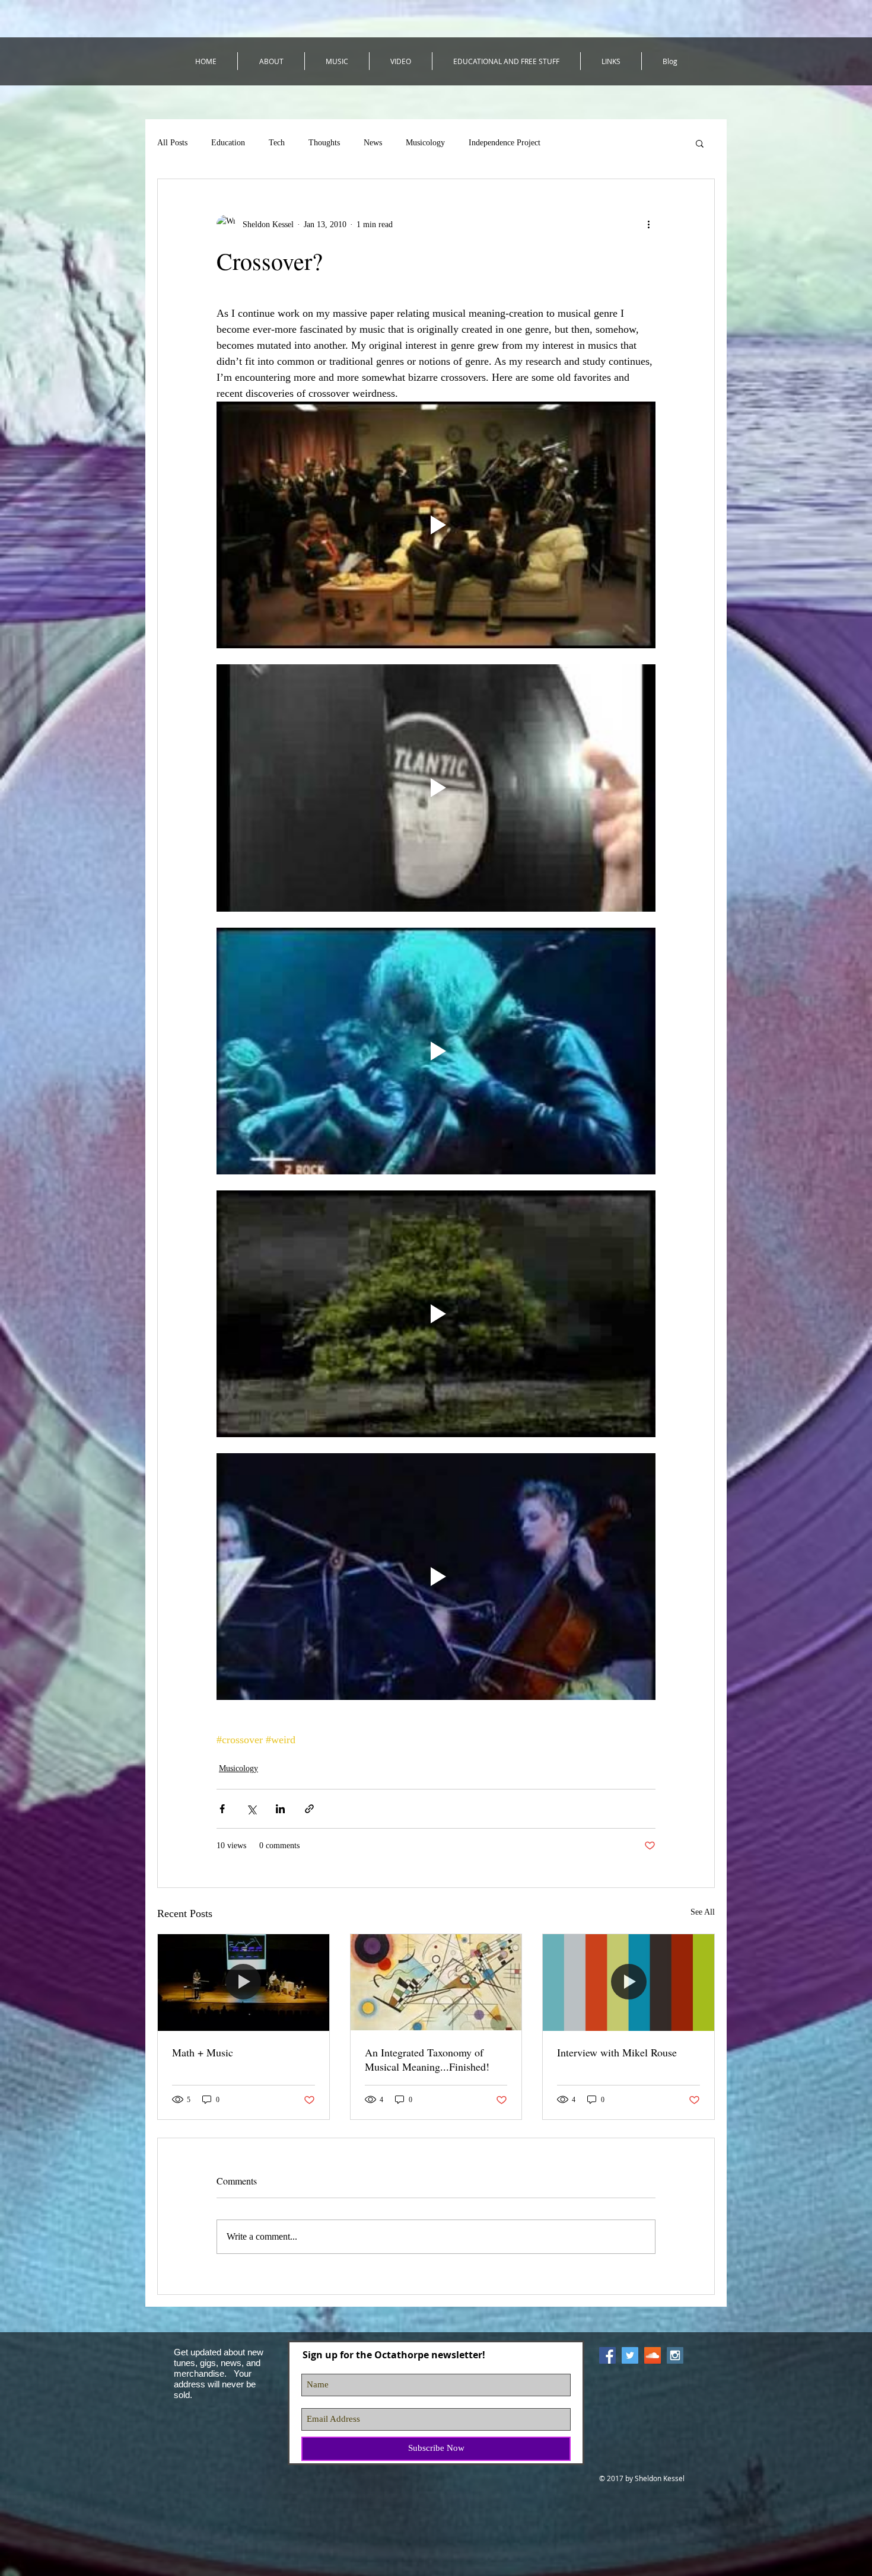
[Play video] (436, 525)
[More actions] (648, 224)
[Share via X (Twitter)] (251, 1809)
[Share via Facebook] (222, 1809)
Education (228, 143)
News (373, 143)
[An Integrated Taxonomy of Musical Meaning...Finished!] (436, 1982)
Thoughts (324, 143)
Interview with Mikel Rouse (617, 2052)
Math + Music (203, 2052)
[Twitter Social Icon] (630, 2355)
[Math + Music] (244, 1982)
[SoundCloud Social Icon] (653, 2355)
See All (703, 1912)
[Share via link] (309, 1809)
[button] (700, 143)
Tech (277, 143)
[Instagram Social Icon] (675, 2355)
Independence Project (505, 143)
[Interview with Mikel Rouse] (628, 1982)
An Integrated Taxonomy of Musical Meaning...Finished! (427, 2059)
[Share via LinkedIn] (280, 1809)
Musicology (425, 143)
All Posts (172, 143)
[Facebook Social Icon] (607, 2355)
